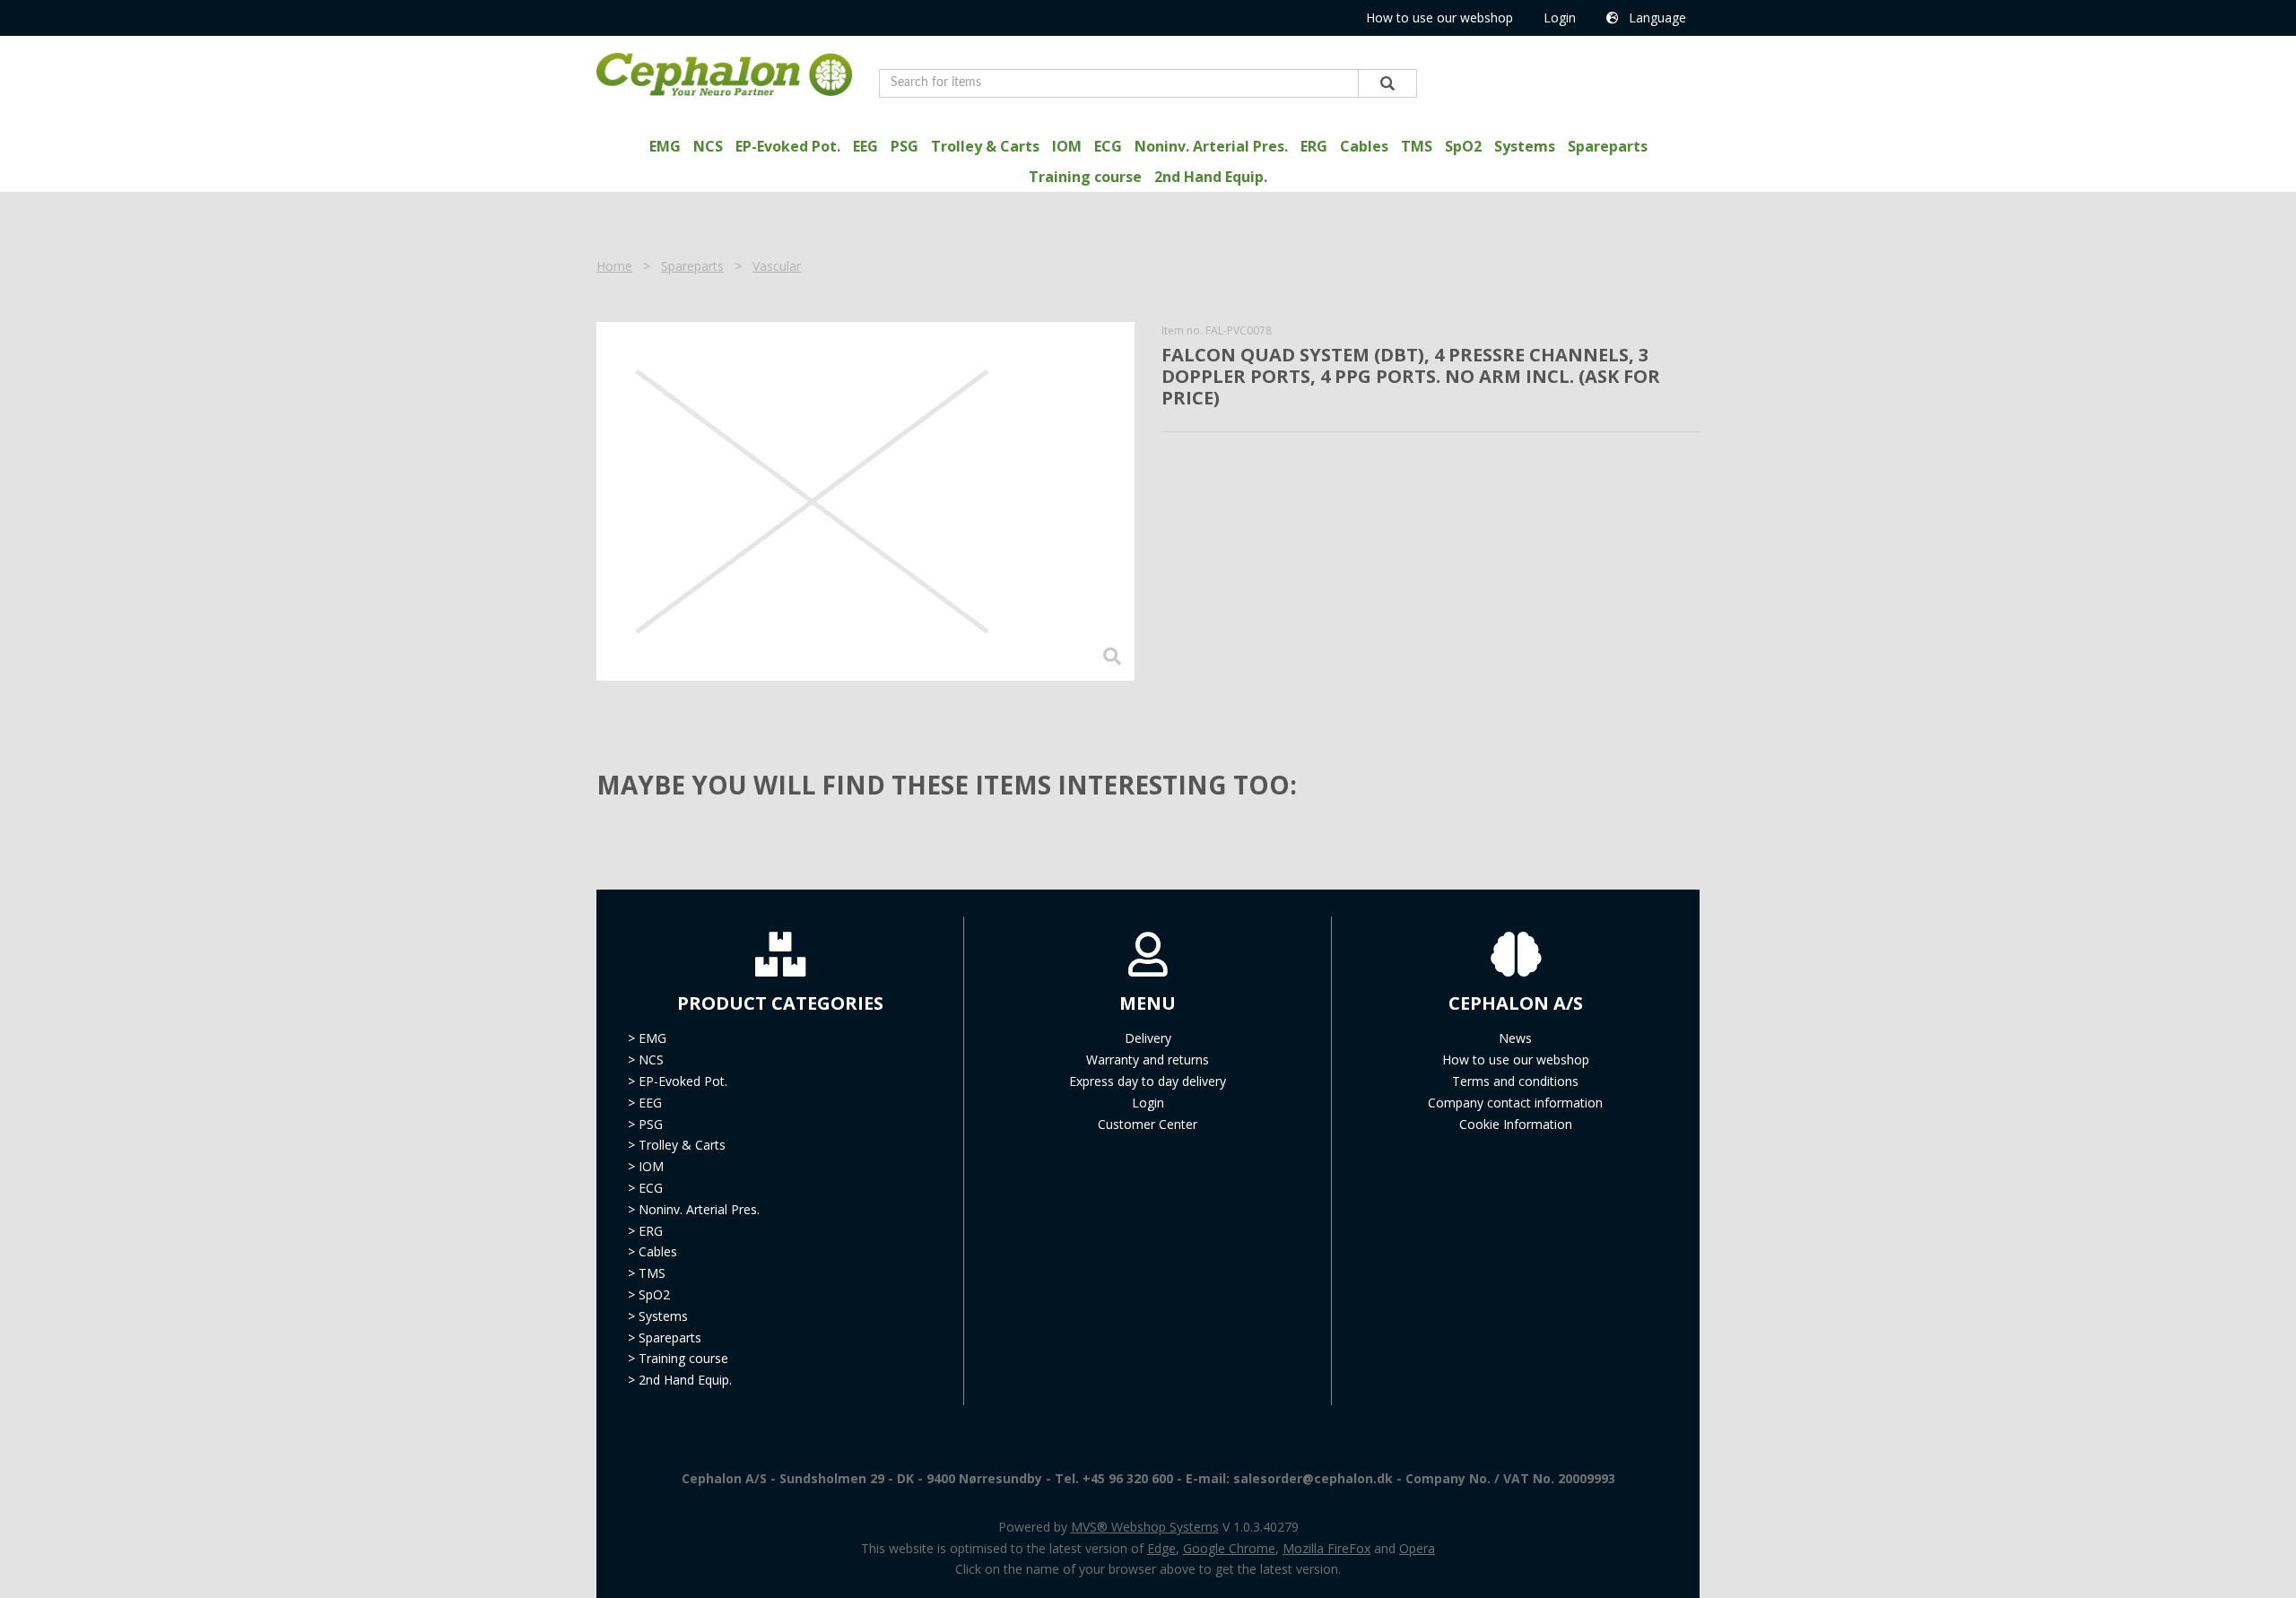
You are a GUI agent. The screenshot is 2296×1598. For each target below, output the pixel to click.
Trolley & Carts (985, 146)
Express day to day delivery (1148, 1081)
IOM (1067, 146)
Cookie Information (1516, 1124)
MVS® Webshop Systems (1145, 1527)
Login (1560, 17)
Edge (1161, 1548)
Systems (1525, 146)
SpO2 (1463, 146)
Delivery (1148, 1038)
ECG (1108, 146)
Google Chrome (1229, 1548)
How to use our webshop (1439, 17)
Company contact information (1515, 1103)
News (1515, 1038)
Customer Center (1148, 1124)
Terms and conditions (1515, 1081)
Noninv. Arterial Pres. (1211, 146)
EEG (865, 146)
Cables (1364, 146)
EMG (665, 146)
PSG (904, 146)
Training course (1085, 177)
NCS (708, 146)
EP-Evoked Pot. (788, 146)
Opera (1417, 1548)
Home (614, 266)
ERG (1314, 146)
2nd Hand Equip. (1211, 177)
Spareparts (1608, 146)
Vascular (777, 266)
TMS (1417, 146)
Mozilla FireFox (1326, 1548)
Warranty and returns (1148, 1060)
